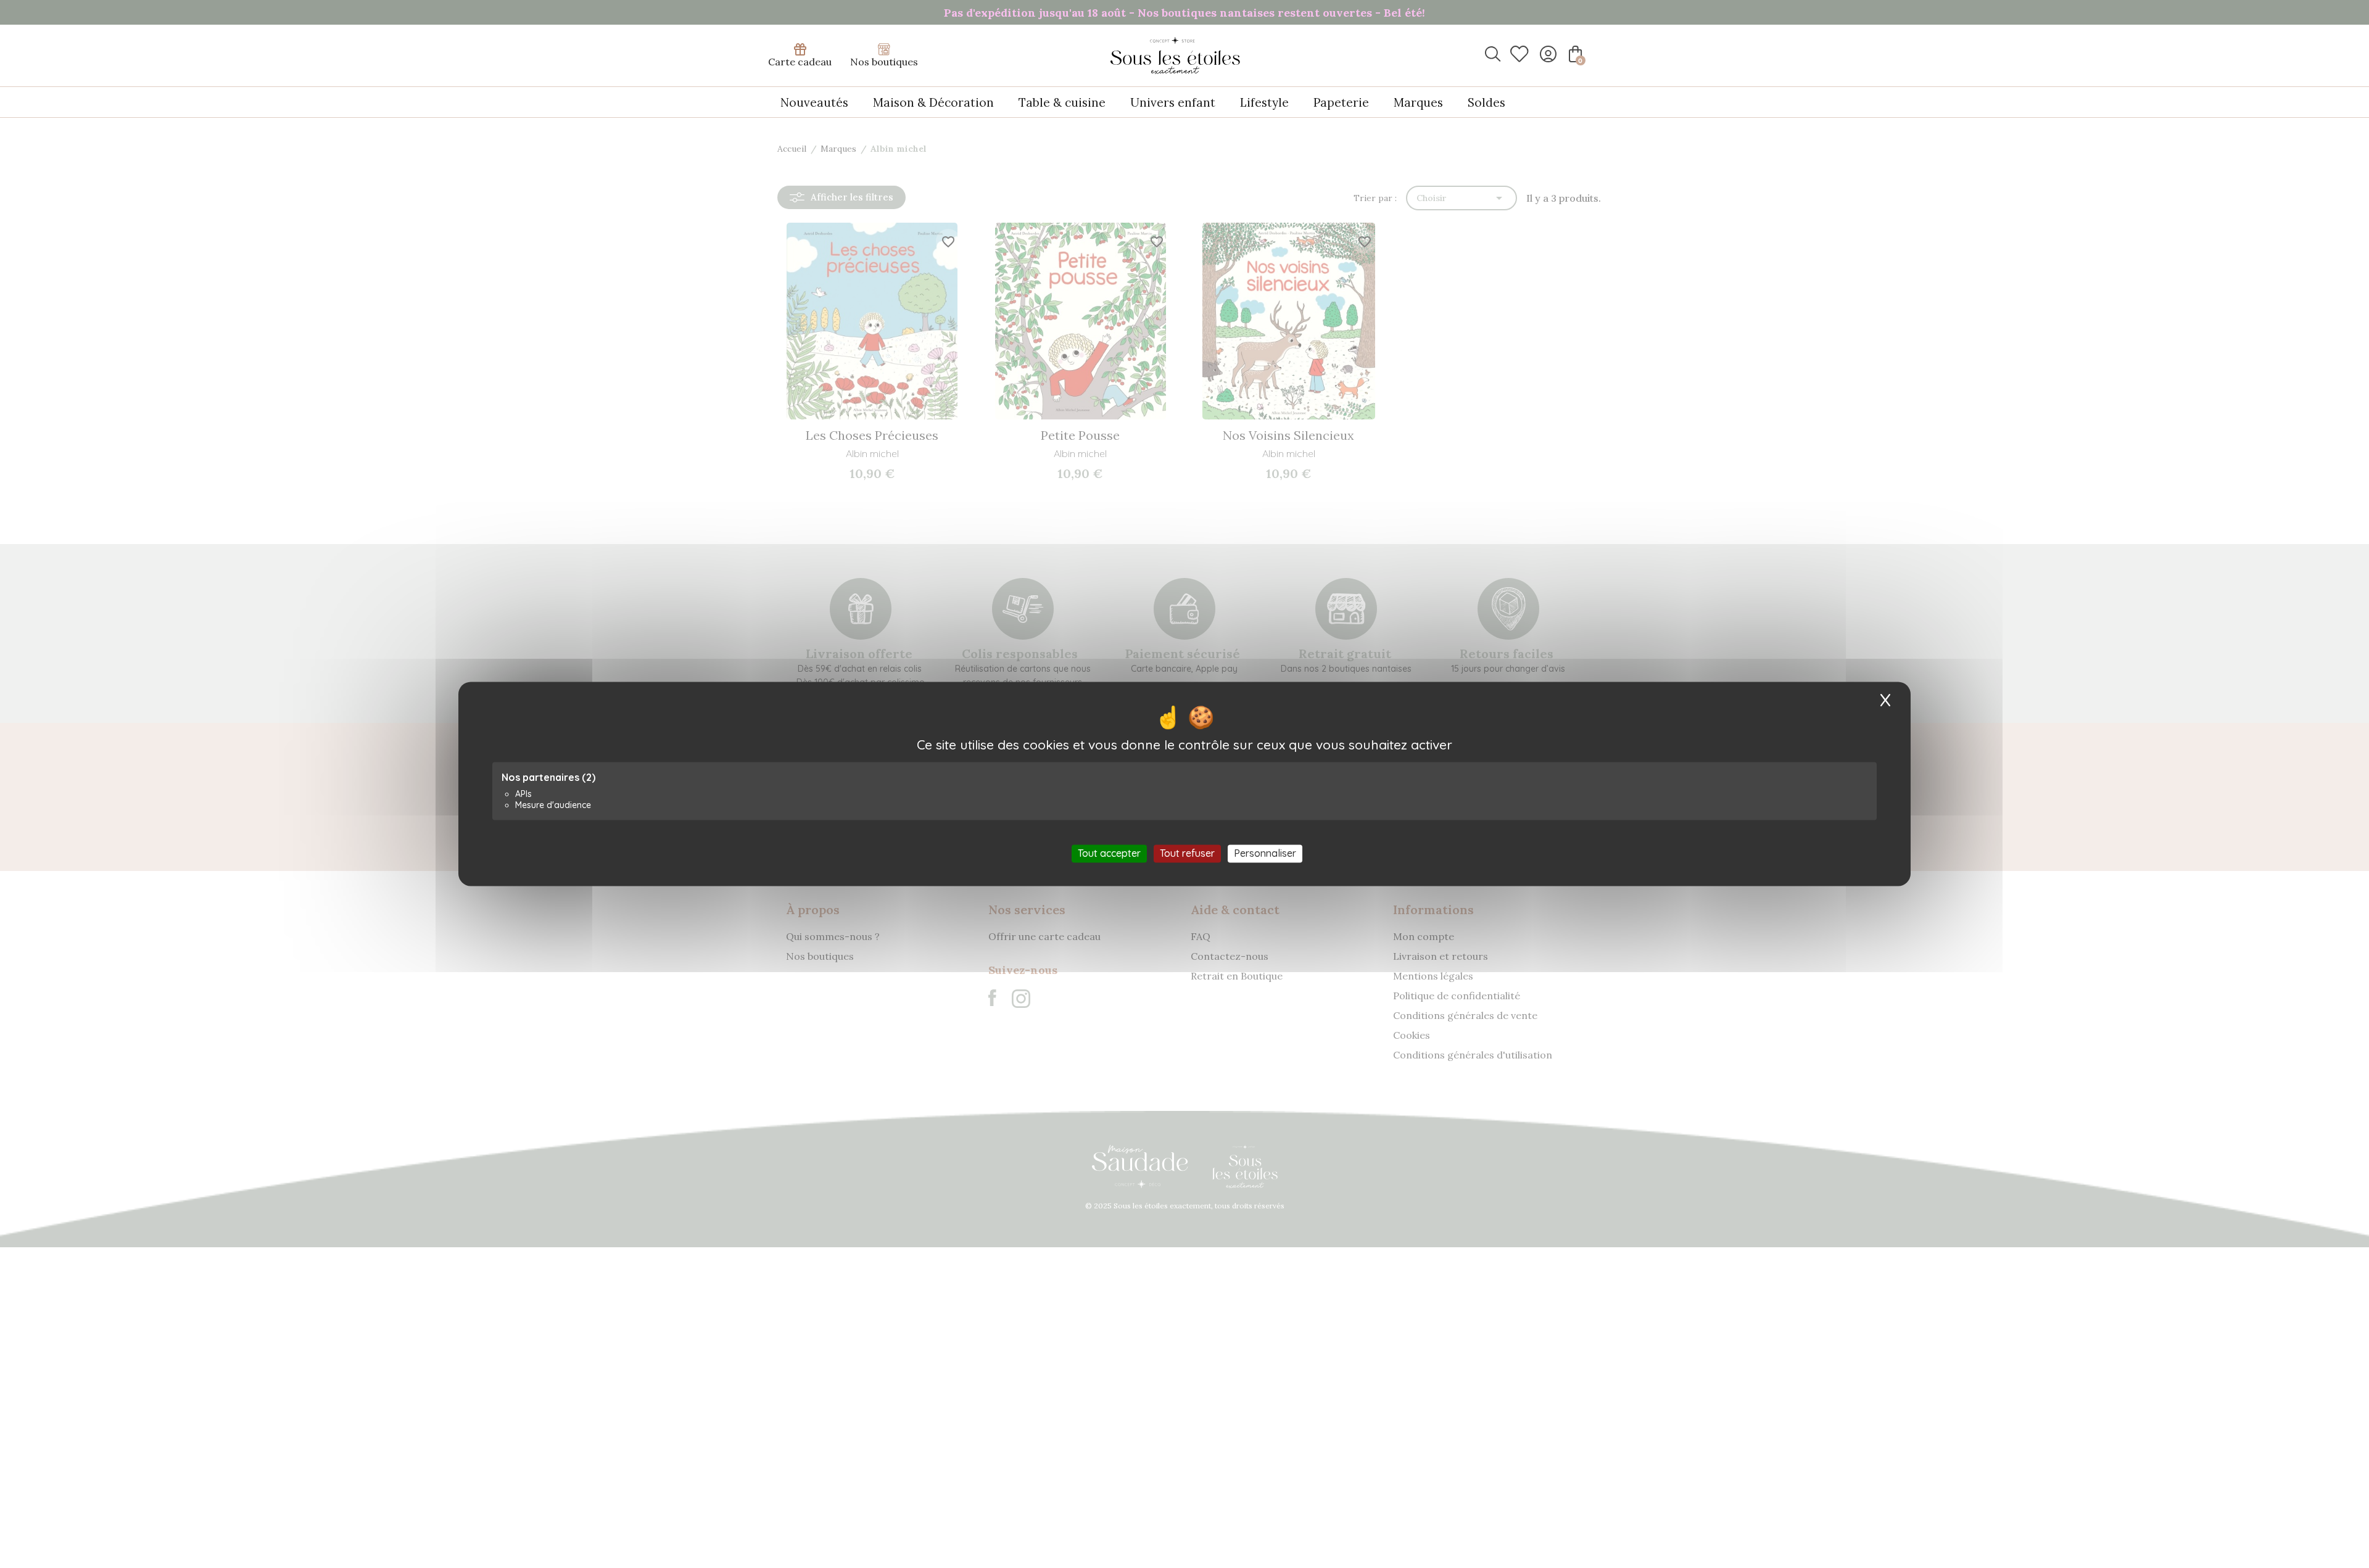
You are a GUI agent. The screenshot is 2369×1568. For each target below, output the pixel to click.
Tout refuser (1187, 853)
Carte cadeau (800, 62)
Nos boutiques (884, 62)
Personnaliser (1265, 853)
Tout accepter (1109, 853)
